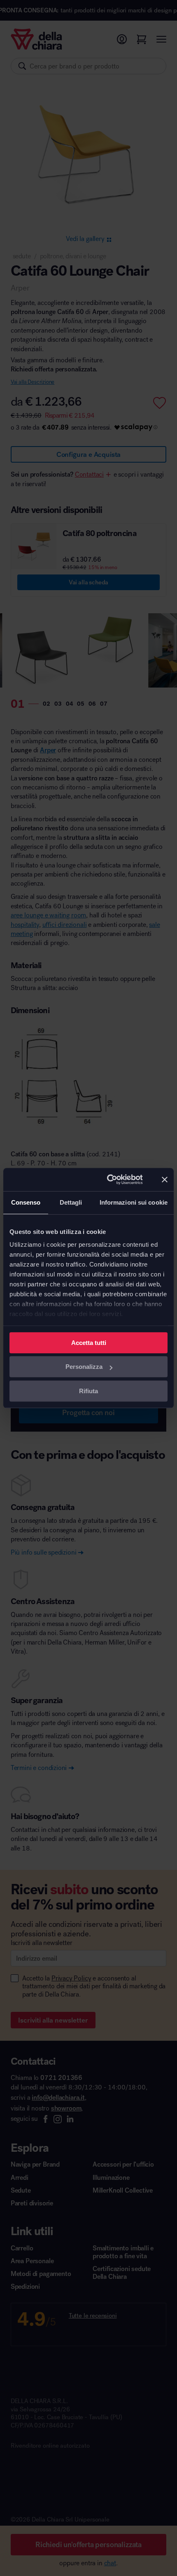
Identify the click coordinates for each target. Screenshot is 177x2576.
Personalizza (84, 1367)
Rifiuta (88, 1391)
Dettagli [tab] (71, 1202)
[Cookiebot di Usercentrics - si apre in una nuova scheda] (108, 1179)
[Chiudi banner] (165, 1179)
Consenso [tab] (26, 1202)
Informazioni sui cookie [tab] (134, 1202)
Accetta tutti (89, 1343)
